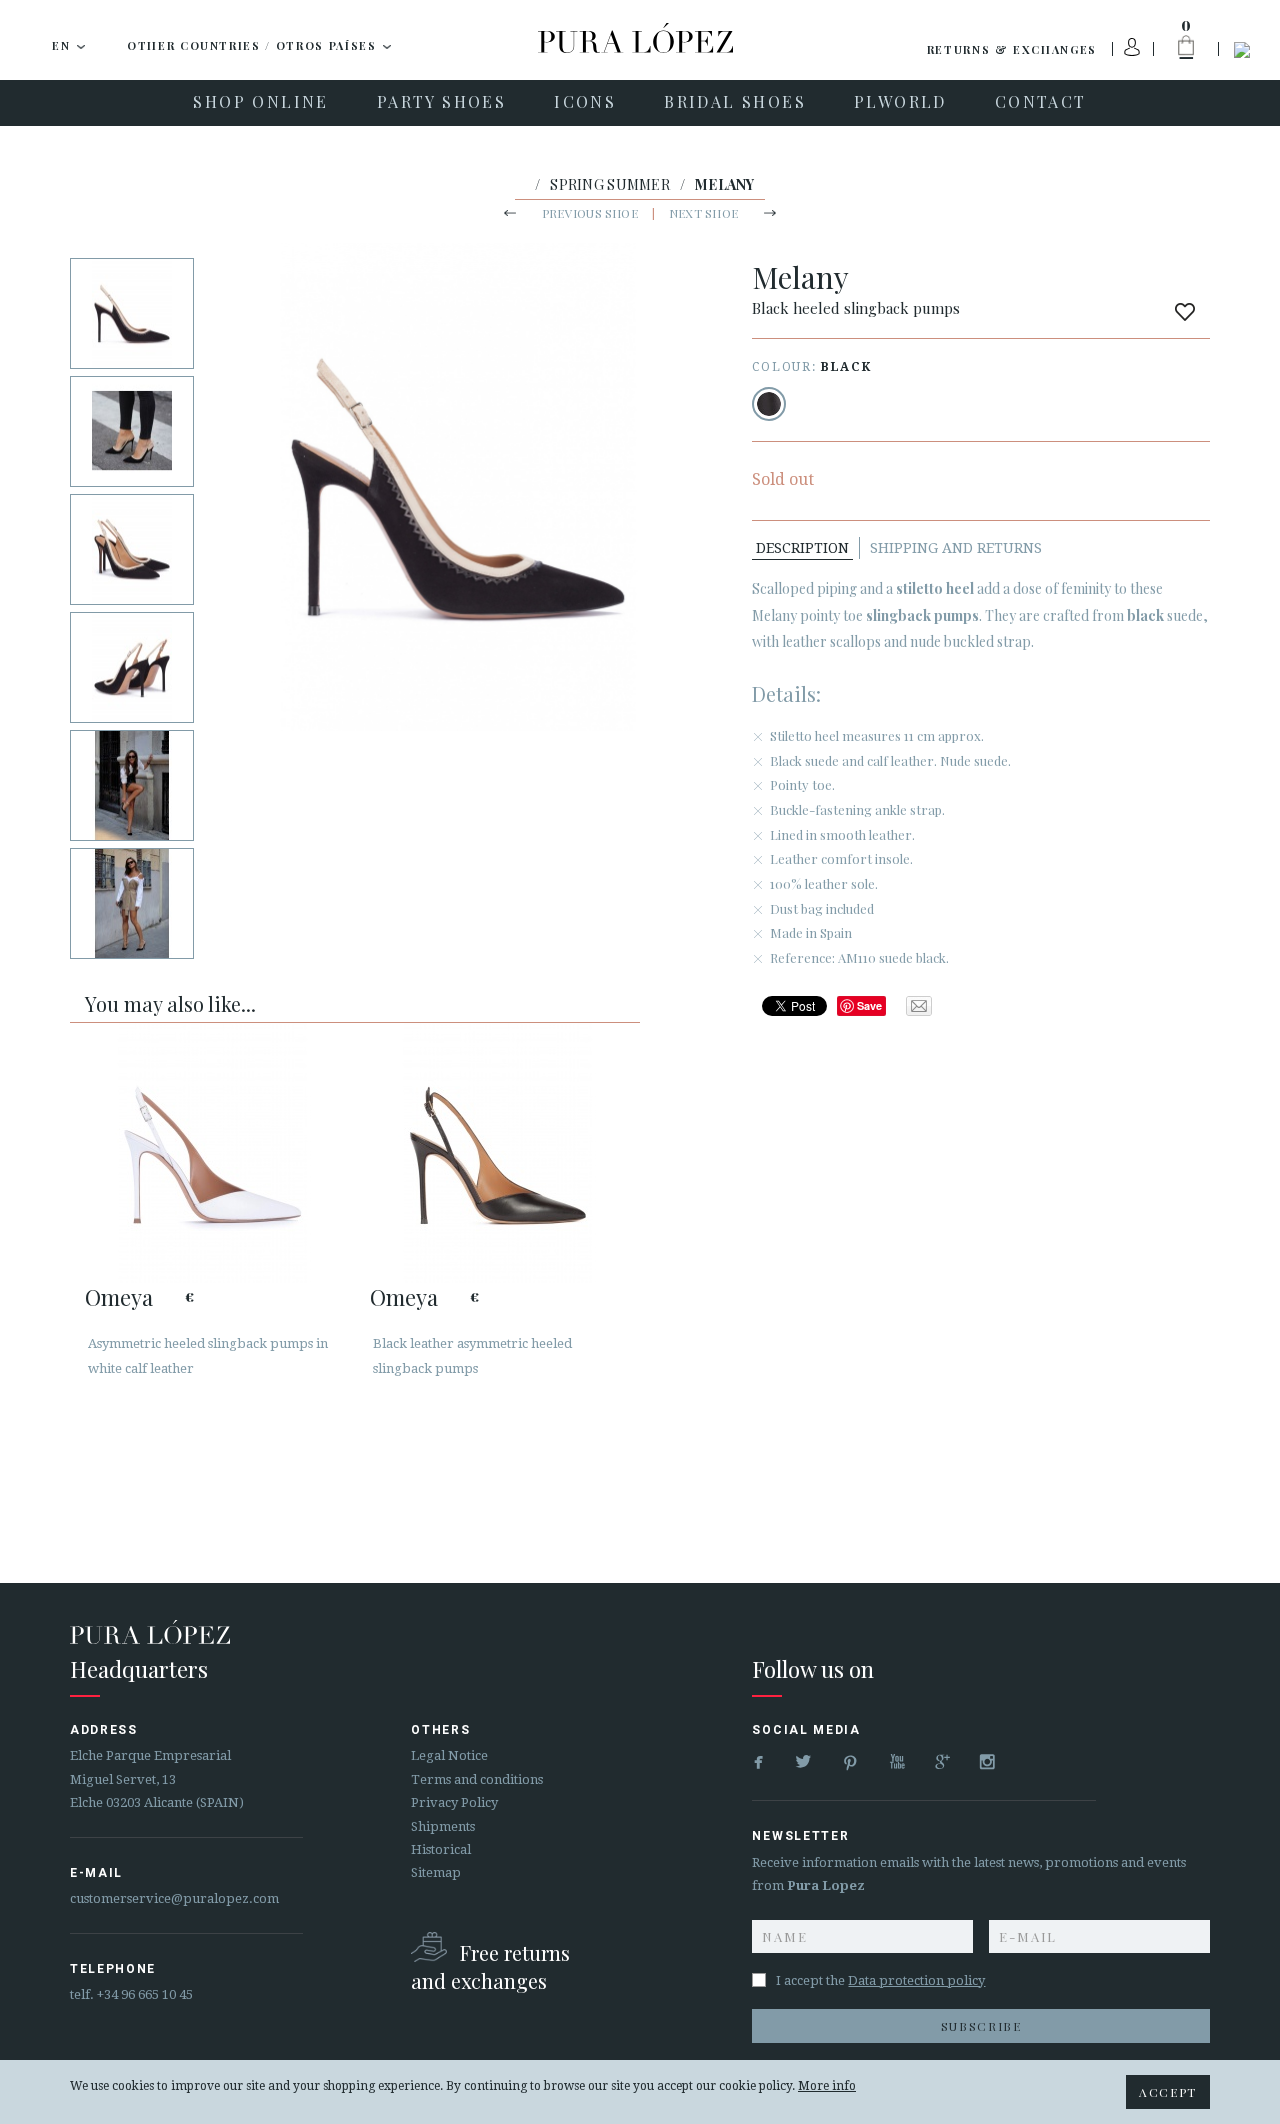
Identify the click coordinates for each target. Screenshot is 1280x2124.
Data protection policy (916, 1980)
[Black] (769, 404)
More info (827, 2086)
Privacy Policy (454, 1802)
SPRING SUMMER (610, 184)
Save (869, 1005)
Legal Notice (449, 1755)
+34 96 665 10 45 (145, 1994)
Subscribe (981, 2026)
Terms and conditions (477, 1779)
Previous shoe (590, 213)
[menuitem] (260, 103)
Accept (1168, 2092)
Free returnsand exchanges (490, 1966)
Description (802, 548)
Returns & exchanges (1012, 49)
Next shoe (703, 213)
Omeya (119, 1297)
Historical (441, 1849)
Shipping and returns (956, 548)
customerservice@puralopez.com (174, 1898)
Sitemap (436, 1872)
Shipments (443, 1826)
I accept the (880, 1980)
